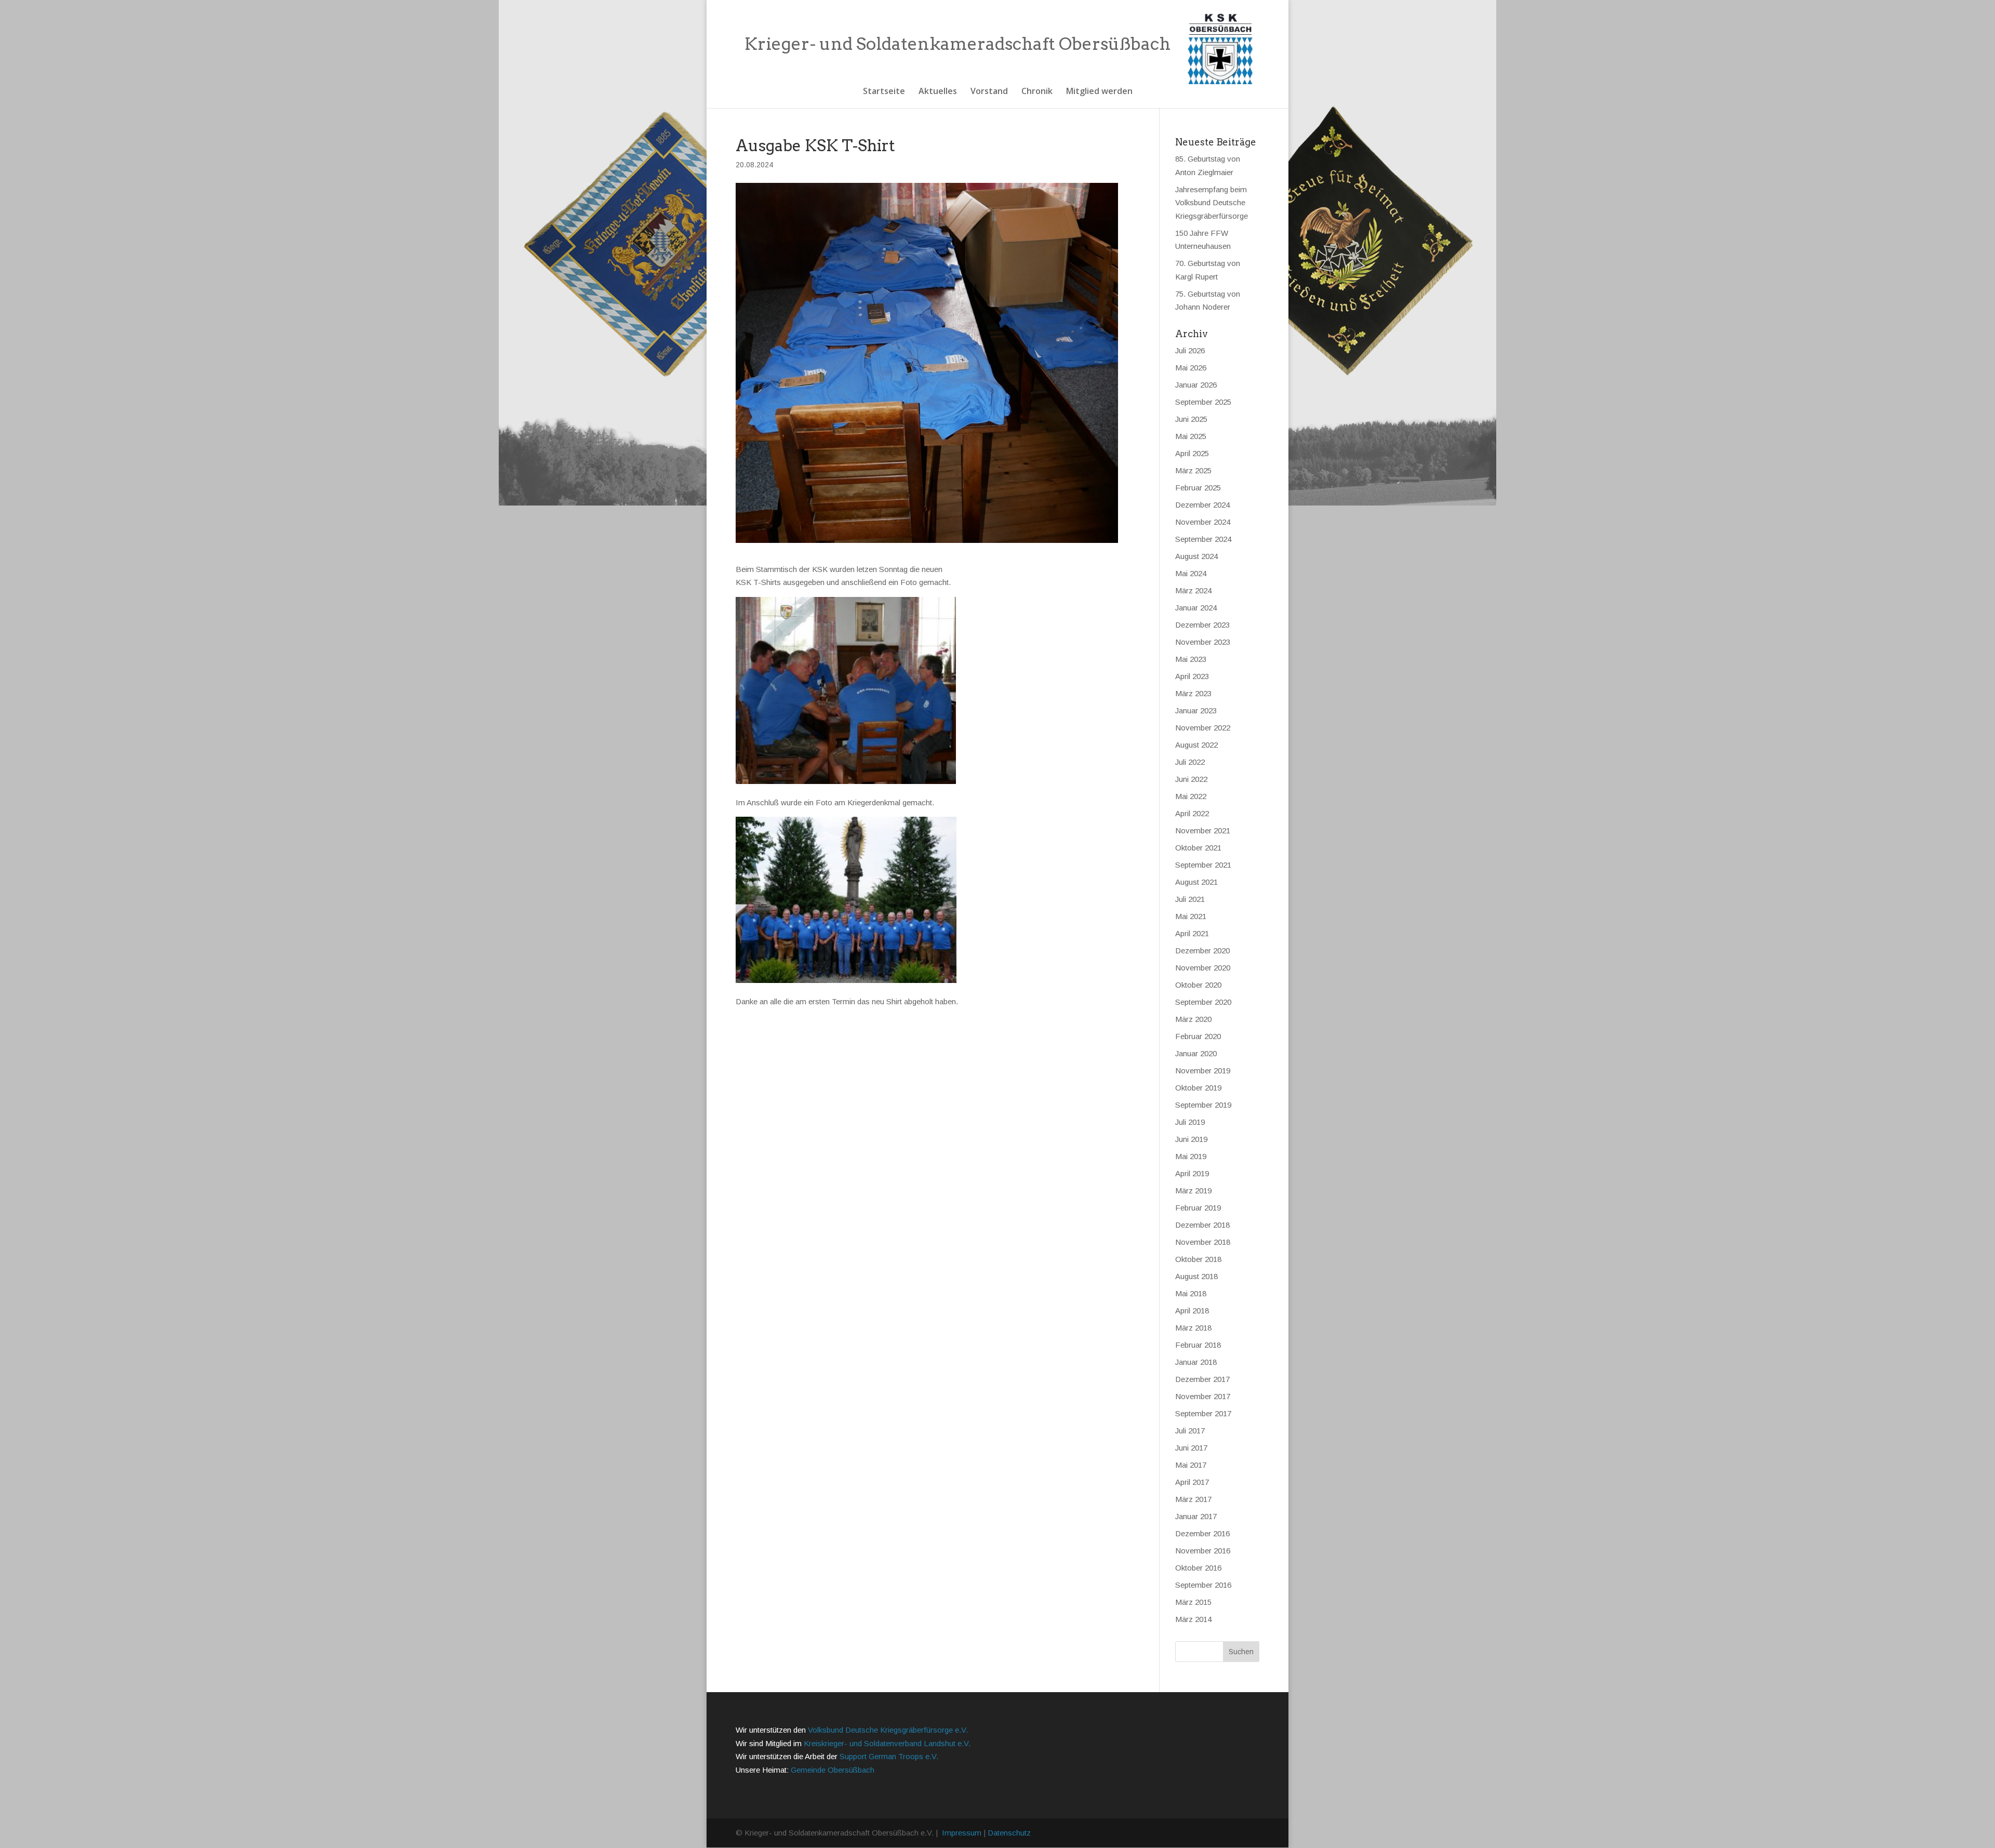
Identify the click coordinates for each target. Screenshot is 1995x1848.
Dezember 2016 (1202, 1533)
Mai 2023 (1191, 659)
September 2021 (1203, 865)
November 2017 (1203, 1396)
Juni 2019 (1191, 1139)
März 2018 (1193, 1328)
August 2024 (1196, 556)
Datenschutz (1009, 1833)
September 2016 (1203, 1585)
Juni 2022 (1191, 779)
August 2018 (1196, 1276)
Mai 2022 (1191, 796)
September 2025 (1203, 402)
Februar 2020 (1198, 1036)
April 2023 (1192, 676)
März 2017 (1193, 1499)
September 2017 (1203, 1413)
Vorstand (989, 92)
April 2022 (1192, 813)
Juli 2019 (1190, 1122)
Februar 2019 (1198, 1208)
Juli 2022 (1190, 762)
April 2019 (1192, 1173)
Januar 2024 (1196, 608)
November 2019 (1203, 1071)
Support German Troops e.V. (889, 1756)
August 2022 (1196, 745)
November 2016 (1203, 1551)
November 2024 (1203, 522)
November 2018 (1203, 1242)
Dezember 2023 (1202, 625)
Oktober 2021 (1198, 848)
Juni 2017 (1191, 1448)
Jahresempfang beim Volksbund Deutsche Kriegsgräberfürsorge (1212, 203)
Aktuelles (938, 92)
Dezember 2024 (1202, 505)
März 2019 (1193, 1191)
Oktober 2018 (1198, 1259)
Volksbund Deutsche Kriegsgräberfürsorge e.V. (888, 1730)
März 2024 (1193, 590)
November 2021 (1203, 830)
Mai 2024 (1191, 573)
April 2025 (1192, 453)
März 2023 (1193, 693)
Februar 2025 (1198, 488)
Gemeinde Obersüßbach (833, 1770)
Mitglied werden (1099, 92)
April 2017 (1192, 1482)
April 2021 (1192, 933)
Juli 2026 (1190, 350)
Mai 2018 (1191, 1293)
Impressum (962, 1833)
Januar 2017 (1196, 1516)
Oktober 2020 (1198, 985)
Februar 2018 (1198, 1345)
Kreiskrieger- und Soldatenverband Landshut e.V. (887, 1743)
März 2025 (1193, 470)
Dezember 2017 (1202, 1379)
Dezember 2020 (1202, 950)
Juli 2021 (1190, 899)
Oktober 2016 (1198, 1568)
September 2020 (1203, 1002)
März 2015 (1193, 1602)
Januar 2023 (1196, 710)
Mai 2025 (1191, 436)
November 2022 (1203, 728)
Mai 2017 (1191, 1465)
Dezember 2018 (1202, 1225)
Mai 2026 (1191, 368)
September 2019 (1203, 1105)
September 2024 (1203, 539)
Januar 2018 (1196, 1362)
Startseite (884, 92)
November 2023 (1203, 642)
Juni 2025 (1191, 419)
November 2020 (1203, 968)
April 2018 (1192, 1311)
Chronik (1037, 92)
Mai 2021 (1191, 916)
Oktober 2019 (1198, 1088)
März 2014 (1193, 1619)
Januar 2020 (1196, 1053)
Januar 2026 (1196, 385)
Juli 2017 (1190, 1431)
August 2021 (1196, 882)
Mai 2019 (1191, 1156)
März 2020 (1193, 1019)
